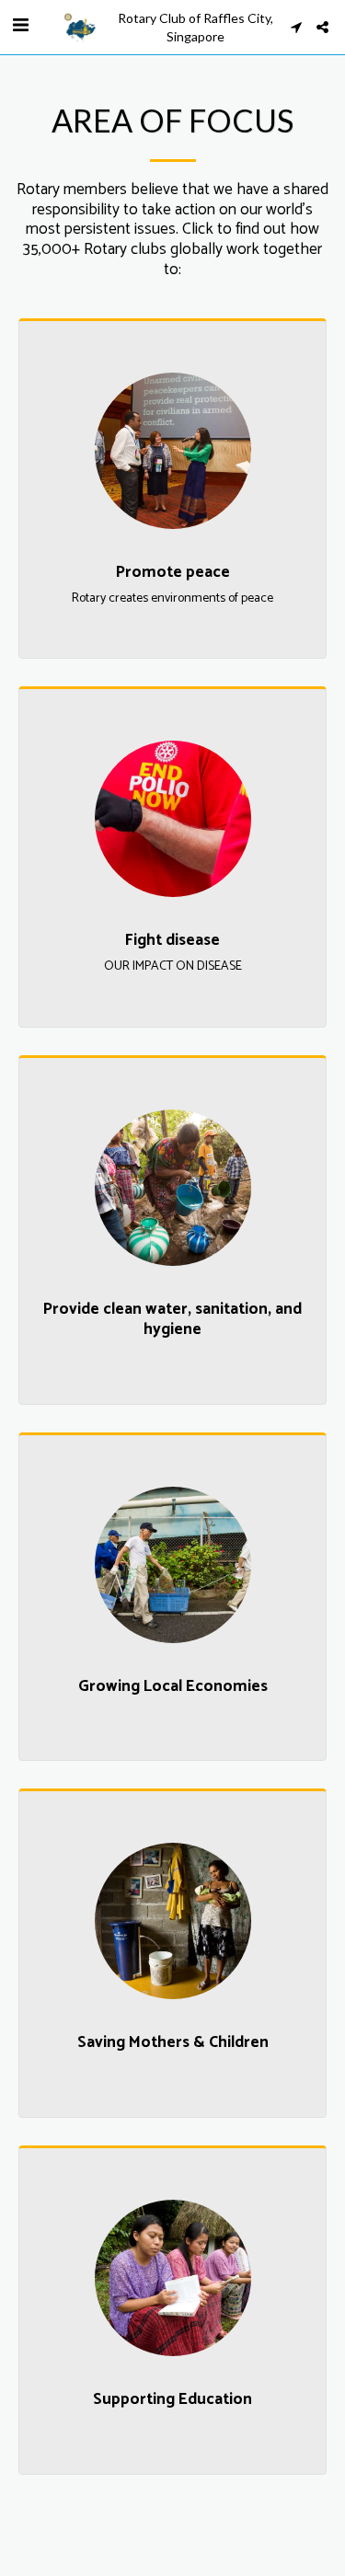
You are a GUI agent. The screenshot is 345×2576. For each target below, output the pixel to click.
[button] (20, 26)
